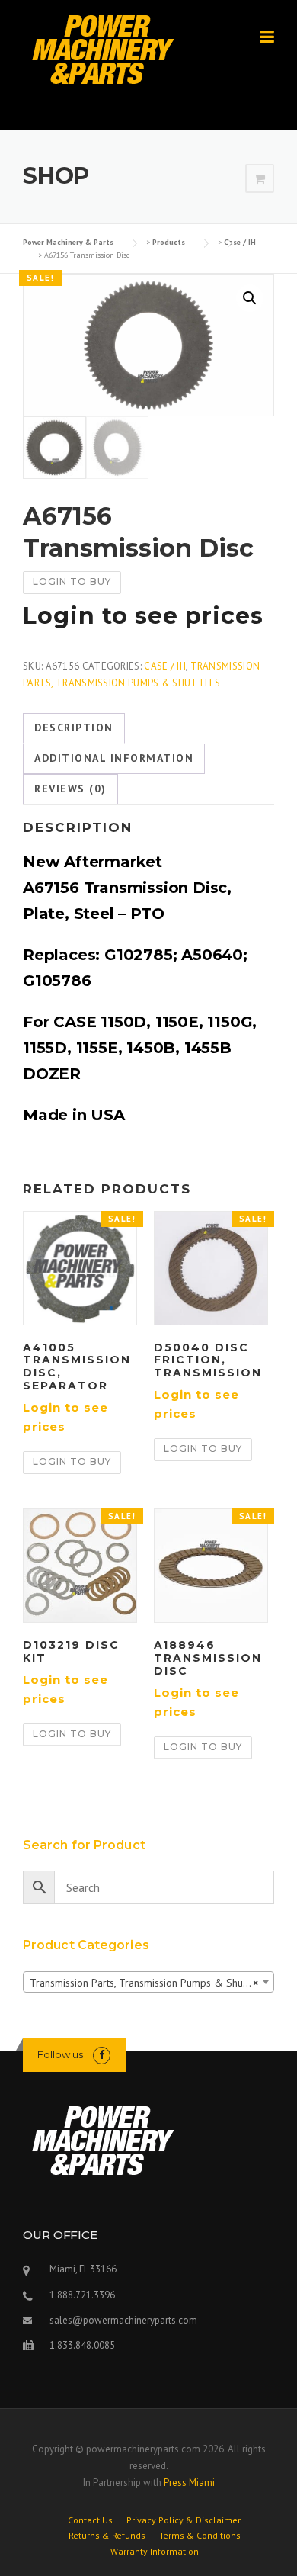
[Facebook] (102, 2055)
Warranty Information (155, 2552)
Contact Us (90, 2520)
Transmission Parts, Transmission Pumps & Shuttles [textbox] (146, 1983)
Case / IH (165, 666)
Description (74, 728)
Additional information (114, 758)
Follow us (60, 2054)
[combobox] (148, 1982)
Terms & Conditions (200, 2536)
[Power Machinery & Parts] (102, 49)
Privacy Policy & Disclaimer (184, 2520)
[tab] (74, 728)
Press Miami (189, 2483)
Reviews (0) (70, 789)
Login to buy (72, 581)
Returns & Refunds (107, 2536)
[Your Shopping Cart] (260, 179)
